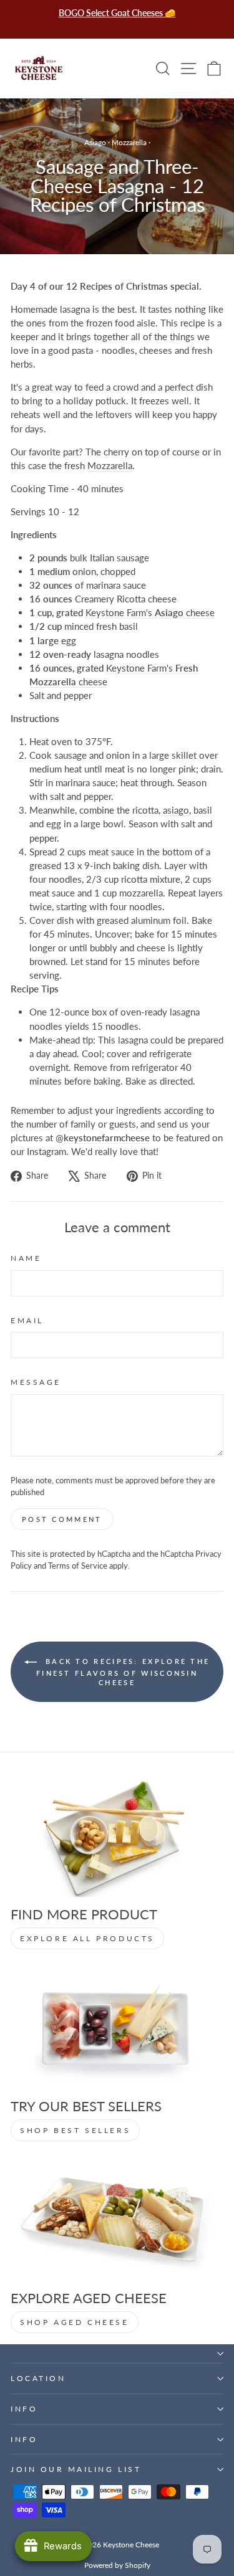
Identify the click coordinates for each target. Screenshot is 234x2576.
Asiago (95, 142)
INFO (24, 2409)
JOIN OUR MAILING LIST (76, 2469)
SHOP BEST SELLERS (75, 2130)
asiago (176, 810)
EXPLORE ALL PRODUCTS (87, 1938)
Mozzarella (129, 142)
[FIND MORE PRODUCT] (117, 1837)
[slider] (117, 488)
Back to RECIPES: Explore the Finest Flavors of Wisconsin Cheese (123, 1672)
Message (36, 1382)
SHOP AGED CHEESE (75, 2322)
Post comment (62, 1519)
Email (27, 1320)
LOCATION (38, 2378)
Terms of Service (78, 1566)
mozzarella (141, 893)
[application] (117, 488)
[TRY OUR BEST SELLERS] (117, 2029)
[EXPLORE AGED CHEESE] (117, 2221)
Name (26, 1258)
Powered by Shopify (117, 2565)
